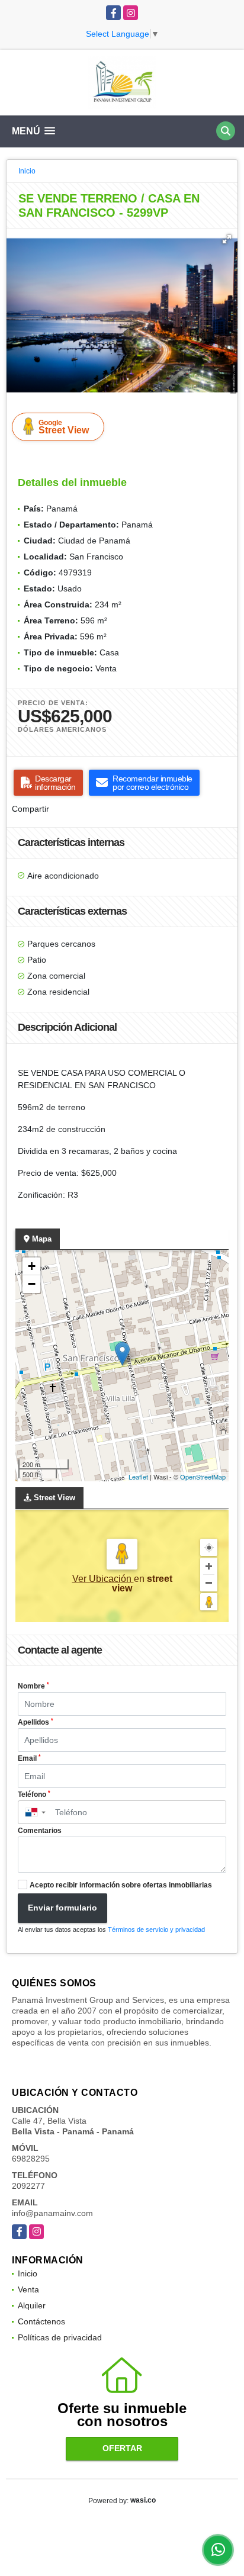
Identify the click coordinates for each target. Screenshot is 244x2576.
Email (29, 1758)
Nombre (33, 1686)
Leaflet (138, 1477)
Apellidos (36, 1722)
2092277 (28, 2186)
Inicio (27, 171)
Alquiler (32, 2305)
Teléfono (34, 1794)
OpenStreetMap (203, 1477)
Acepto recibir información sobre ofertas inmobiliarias (121, 1885)
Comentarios (40, 1831)
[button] (227, 239)
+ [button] (32, 1266)
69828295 (31, 2159)
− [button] (32, 1284)
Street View (64, 427)
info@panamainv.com (52, 2213)
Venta (28, 2289)
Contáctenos (41, 2321)
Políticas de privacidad (60, 2337)
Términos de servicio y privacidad (156, 1929)
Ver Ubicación (103, 1579)
